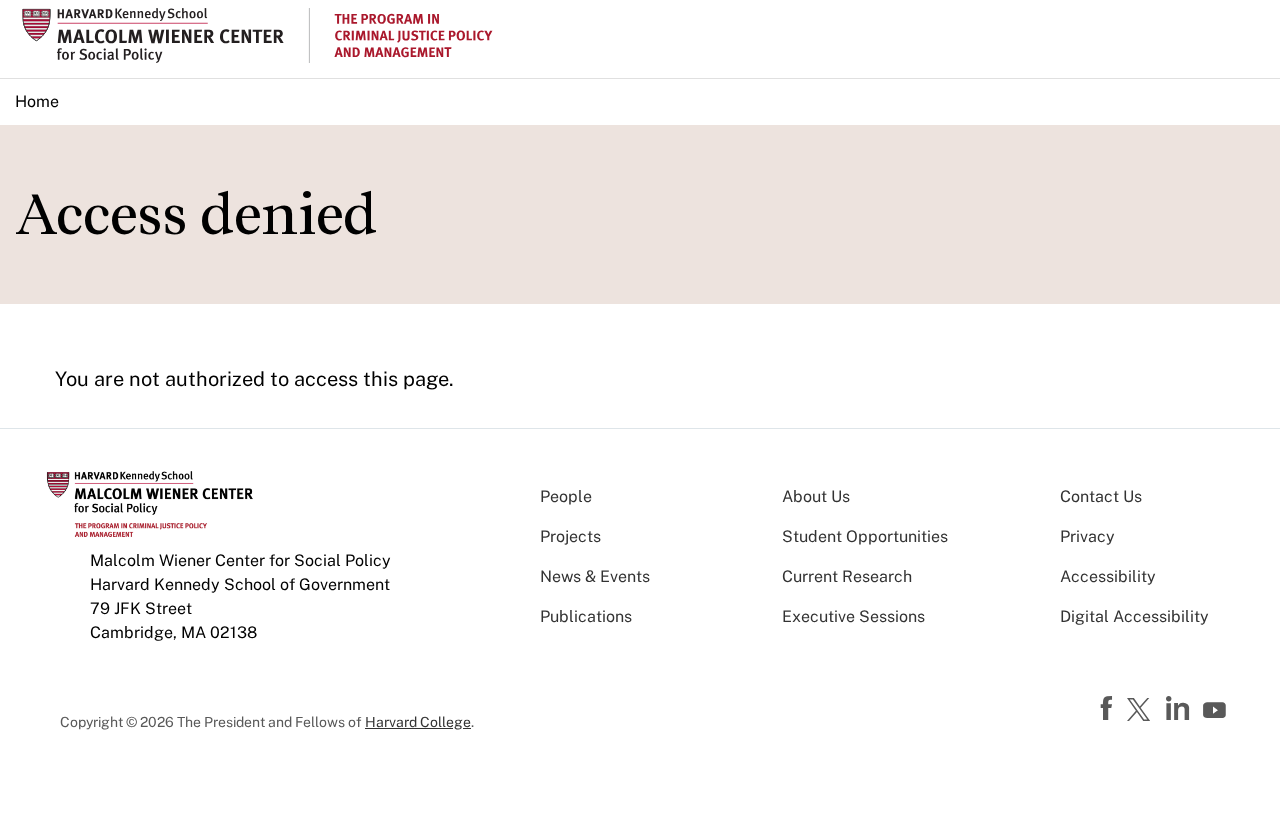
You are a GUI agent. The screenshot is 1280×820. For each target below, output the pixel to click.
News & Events (595, 576)
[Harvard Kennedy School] (164, 35)
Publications (586, 616)
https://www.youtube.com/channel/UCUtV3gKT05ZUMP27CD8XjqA (1217, 711)
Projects (570, 536)
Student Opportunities (865, 536)
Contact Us (1101, 496)
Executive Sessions (853, 616)
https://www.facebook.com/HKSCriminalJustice (1109, 709)
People (566, 496)
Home (37, 101)
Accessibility (1108, 576)
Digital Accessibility (1134, 616)
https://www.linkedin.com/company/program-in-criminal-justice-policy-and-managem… (1180, 709)
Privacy (1087, 536)
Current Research (847, 576)
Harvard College (418, 722)
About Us (816, 496)
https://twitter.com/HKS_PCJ (1142, 711)
